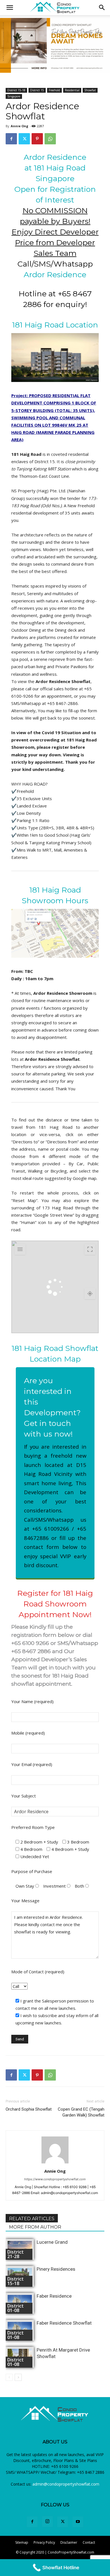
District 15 (37, 90)
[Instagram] (47, 2522)
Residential (72, 90)
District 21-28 (16, 2254)
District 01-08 (16, 2308)
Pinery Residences (56, 2269)
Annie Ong (19, 126)
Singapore (14, 96)
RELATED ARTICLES (32, 2219)
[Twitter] (24, 139)
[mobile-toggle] (10, 8)
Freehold (54, 90)
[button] (102, 8)
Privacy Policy (44, 2542)
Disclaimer (69, 2542)
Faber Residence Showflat (64, 2323)
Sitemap (22, 2542)
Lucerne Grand (52, 2242)
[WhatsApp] (50, 139)
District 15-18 (16, 90)
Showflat (90, 90)
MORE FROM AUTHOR (35, 2227)
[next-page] (18, 2377)
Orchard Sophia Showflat (29, 2109)
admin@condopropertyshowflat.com (66, 2484)
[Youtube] (78, 2522)
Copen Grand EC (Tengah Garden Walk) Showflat (81, 2112)
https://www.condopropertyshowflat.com (55, 2179)
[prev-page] (9, 2377)
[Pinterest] (37, 139)
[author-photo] (55, 2163)
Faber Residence (54, 2296)
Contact (89, 2542)
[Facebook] (11, 139)
